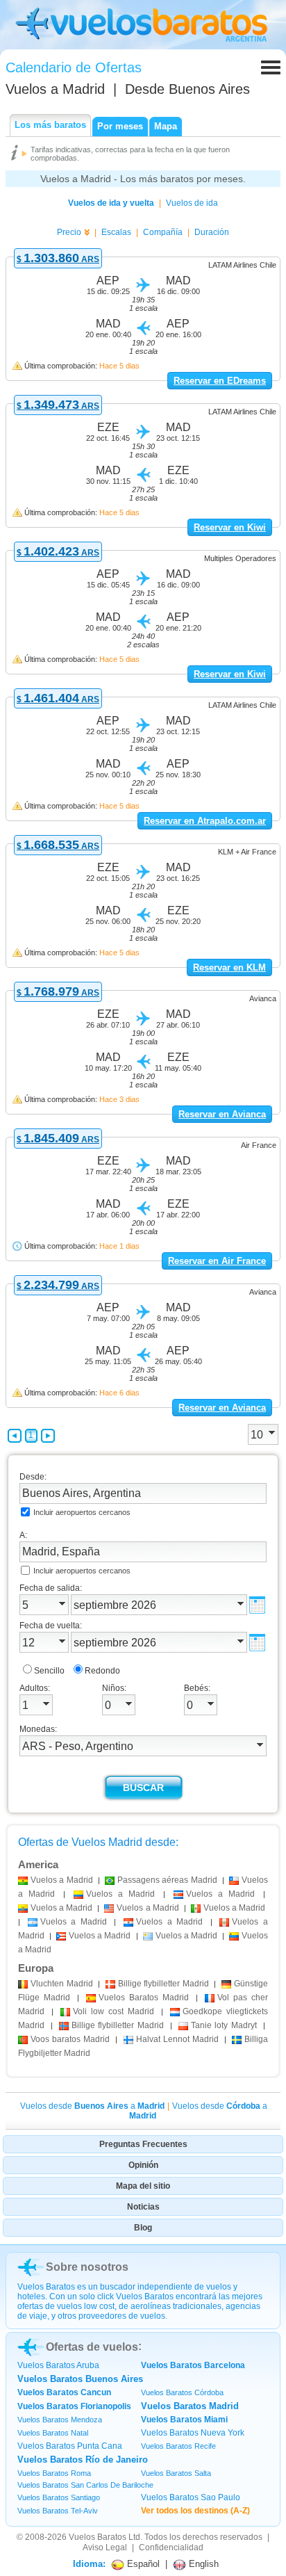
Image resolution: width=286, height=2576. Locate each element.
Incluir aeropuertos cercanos (82, 1512)
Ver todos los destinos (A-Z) (195, 2511)
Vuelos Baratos (98, 2537)
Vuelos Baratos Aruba (58, 2365)
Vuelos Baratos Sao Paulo (191, 2497)
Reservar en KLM (229, 967)
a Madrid (62, 1880)
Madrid (62, 1984)
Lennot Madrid (177, 2039)
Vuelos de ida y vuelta (111, 203)
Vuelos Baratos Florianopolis (74, 2406)
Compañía (163, 232)
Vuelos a (55, 89)
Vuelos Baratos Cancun (64, 2392)
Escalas (116, 232)
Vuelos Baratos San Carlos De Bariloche (85, 2485)
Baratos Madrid (144, 1998)
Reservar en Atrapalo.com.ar (205, 821)
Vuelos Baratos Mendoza (60, 2420)
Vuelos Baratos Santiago (59, 2497)
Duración (212, 232)
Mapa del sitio (143, 2186)
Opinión (143, 2165)
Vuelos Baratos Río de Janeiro (83, 2460)
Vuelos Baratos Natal (53, 2433)
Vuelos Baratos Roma (54, 2473)
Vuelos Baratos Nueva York (193, 2433)
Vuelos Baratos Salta (176, 2473)
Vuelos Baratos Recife (178, 2446)
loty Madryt (224, 2025)
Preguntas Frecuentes (143, 2144)
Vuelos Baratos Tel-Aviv (58, 2511)
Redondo (102, 1671)
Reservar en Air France (217, 1261)
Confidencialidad (171, 2547)
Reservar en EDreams (220, 381)
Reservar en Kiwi (230, 527)
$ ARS (58, 259)
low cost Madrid (113, 2011)
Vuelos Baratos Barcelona (193, 2365)
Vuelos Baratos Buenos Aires (80, 2379)
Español (142, 2564)
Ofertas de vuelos (92, 2347)
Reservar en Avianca (222, 1114)
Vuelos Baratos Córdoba (182, 2392)
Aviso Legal (105, 2547)
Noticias (143, 2207)
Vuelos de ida (192, 203)
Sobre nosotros (87, 2267)
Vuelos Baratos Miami (184, 2420)
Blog (143, 2228)
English (202, 2564)
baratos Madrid (70, 2039)
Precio (69, 232)
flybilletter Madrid (163, 1984)
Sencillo (49, 1671)
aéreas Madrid (167, 1880)
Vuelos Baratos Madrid (190, 2406)
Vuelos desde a (92, 2106)
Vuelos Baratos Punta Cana (70, 2446)
